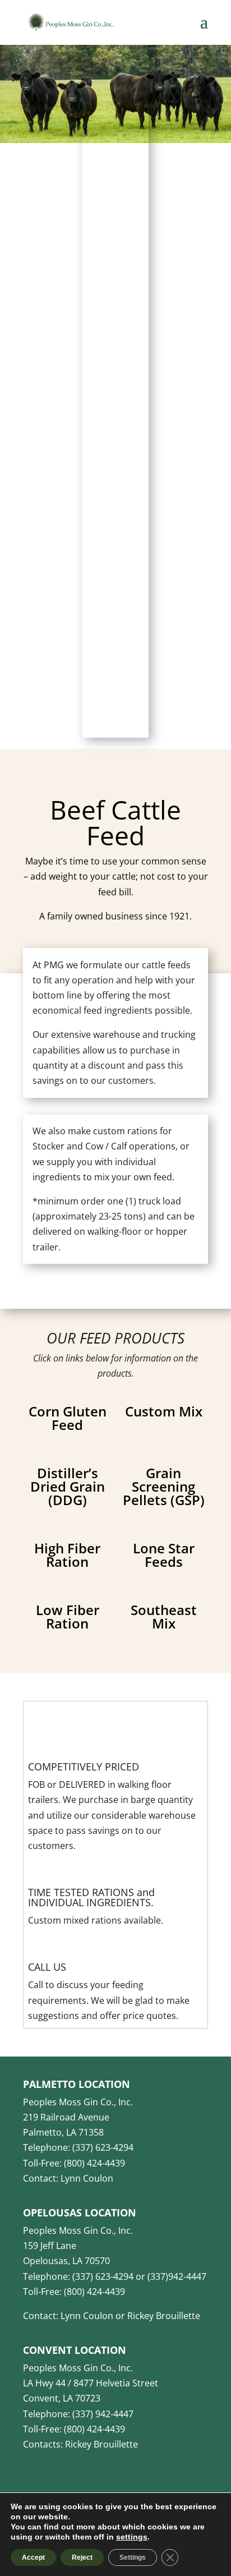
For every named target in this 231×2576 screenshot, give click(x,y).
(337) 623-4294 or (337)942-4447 (139, 2276)
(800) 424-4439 (94, 2163)
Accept (33, 2557)
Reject (82, 2557)
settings (132, 2537)
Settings (133, 2557)
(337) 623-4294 (103, 2147)
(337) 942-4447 (103, 2414)
